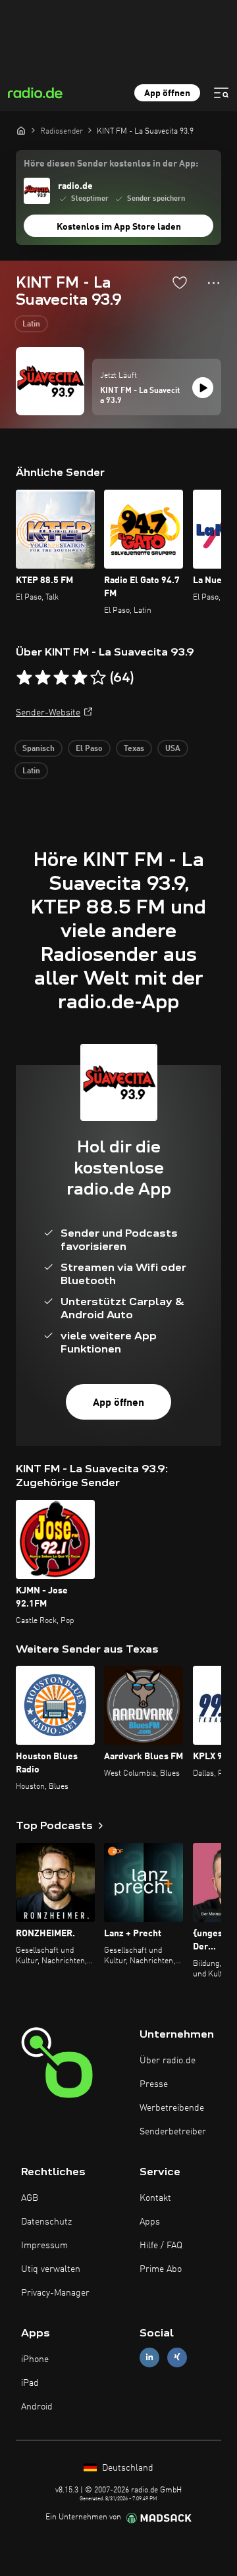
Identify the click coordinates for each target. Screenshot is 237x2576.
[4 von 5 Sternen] (80, 678)
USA (173, 749)
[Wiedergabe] (203, 388)
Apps (150, 2222)
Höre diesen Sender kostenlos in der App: (111, 164)
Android (37, 2407)
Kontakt (155, 2198)
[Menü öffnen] (221, 93)
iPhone (35, 2359)
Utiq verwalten (51, 2269)
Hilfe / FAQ (161, 2246)
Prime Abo (161, 2269)
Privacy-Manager (55, 2293)
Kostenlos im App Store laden (119, 227)
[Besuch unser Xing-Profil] (177, 2357)
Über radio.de (168, 2061)
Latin (31, 324)
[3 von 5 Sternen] (61, 678)
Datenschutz (46, 2222)
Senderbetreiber (173, 2132)
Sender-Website (48, 713)
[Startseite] (21, 130)
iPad (30, 2383)
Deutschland (126, 2468)
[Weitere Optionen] (214, 283)
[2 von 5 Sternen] (43, 678)
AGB (30, 2198)
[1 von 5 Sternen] (24, 678)
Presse (154, 2084)
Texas (134, 749)
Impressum (44, 2246)
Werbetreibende (172, 2108)
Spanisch (39, 749)
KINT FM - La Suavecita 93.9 (140, 396)
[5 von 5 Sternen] (98, 678)
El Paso (89, 749)
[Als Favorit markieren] (180, 282)
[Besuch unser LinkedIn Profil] (149, 2357)
